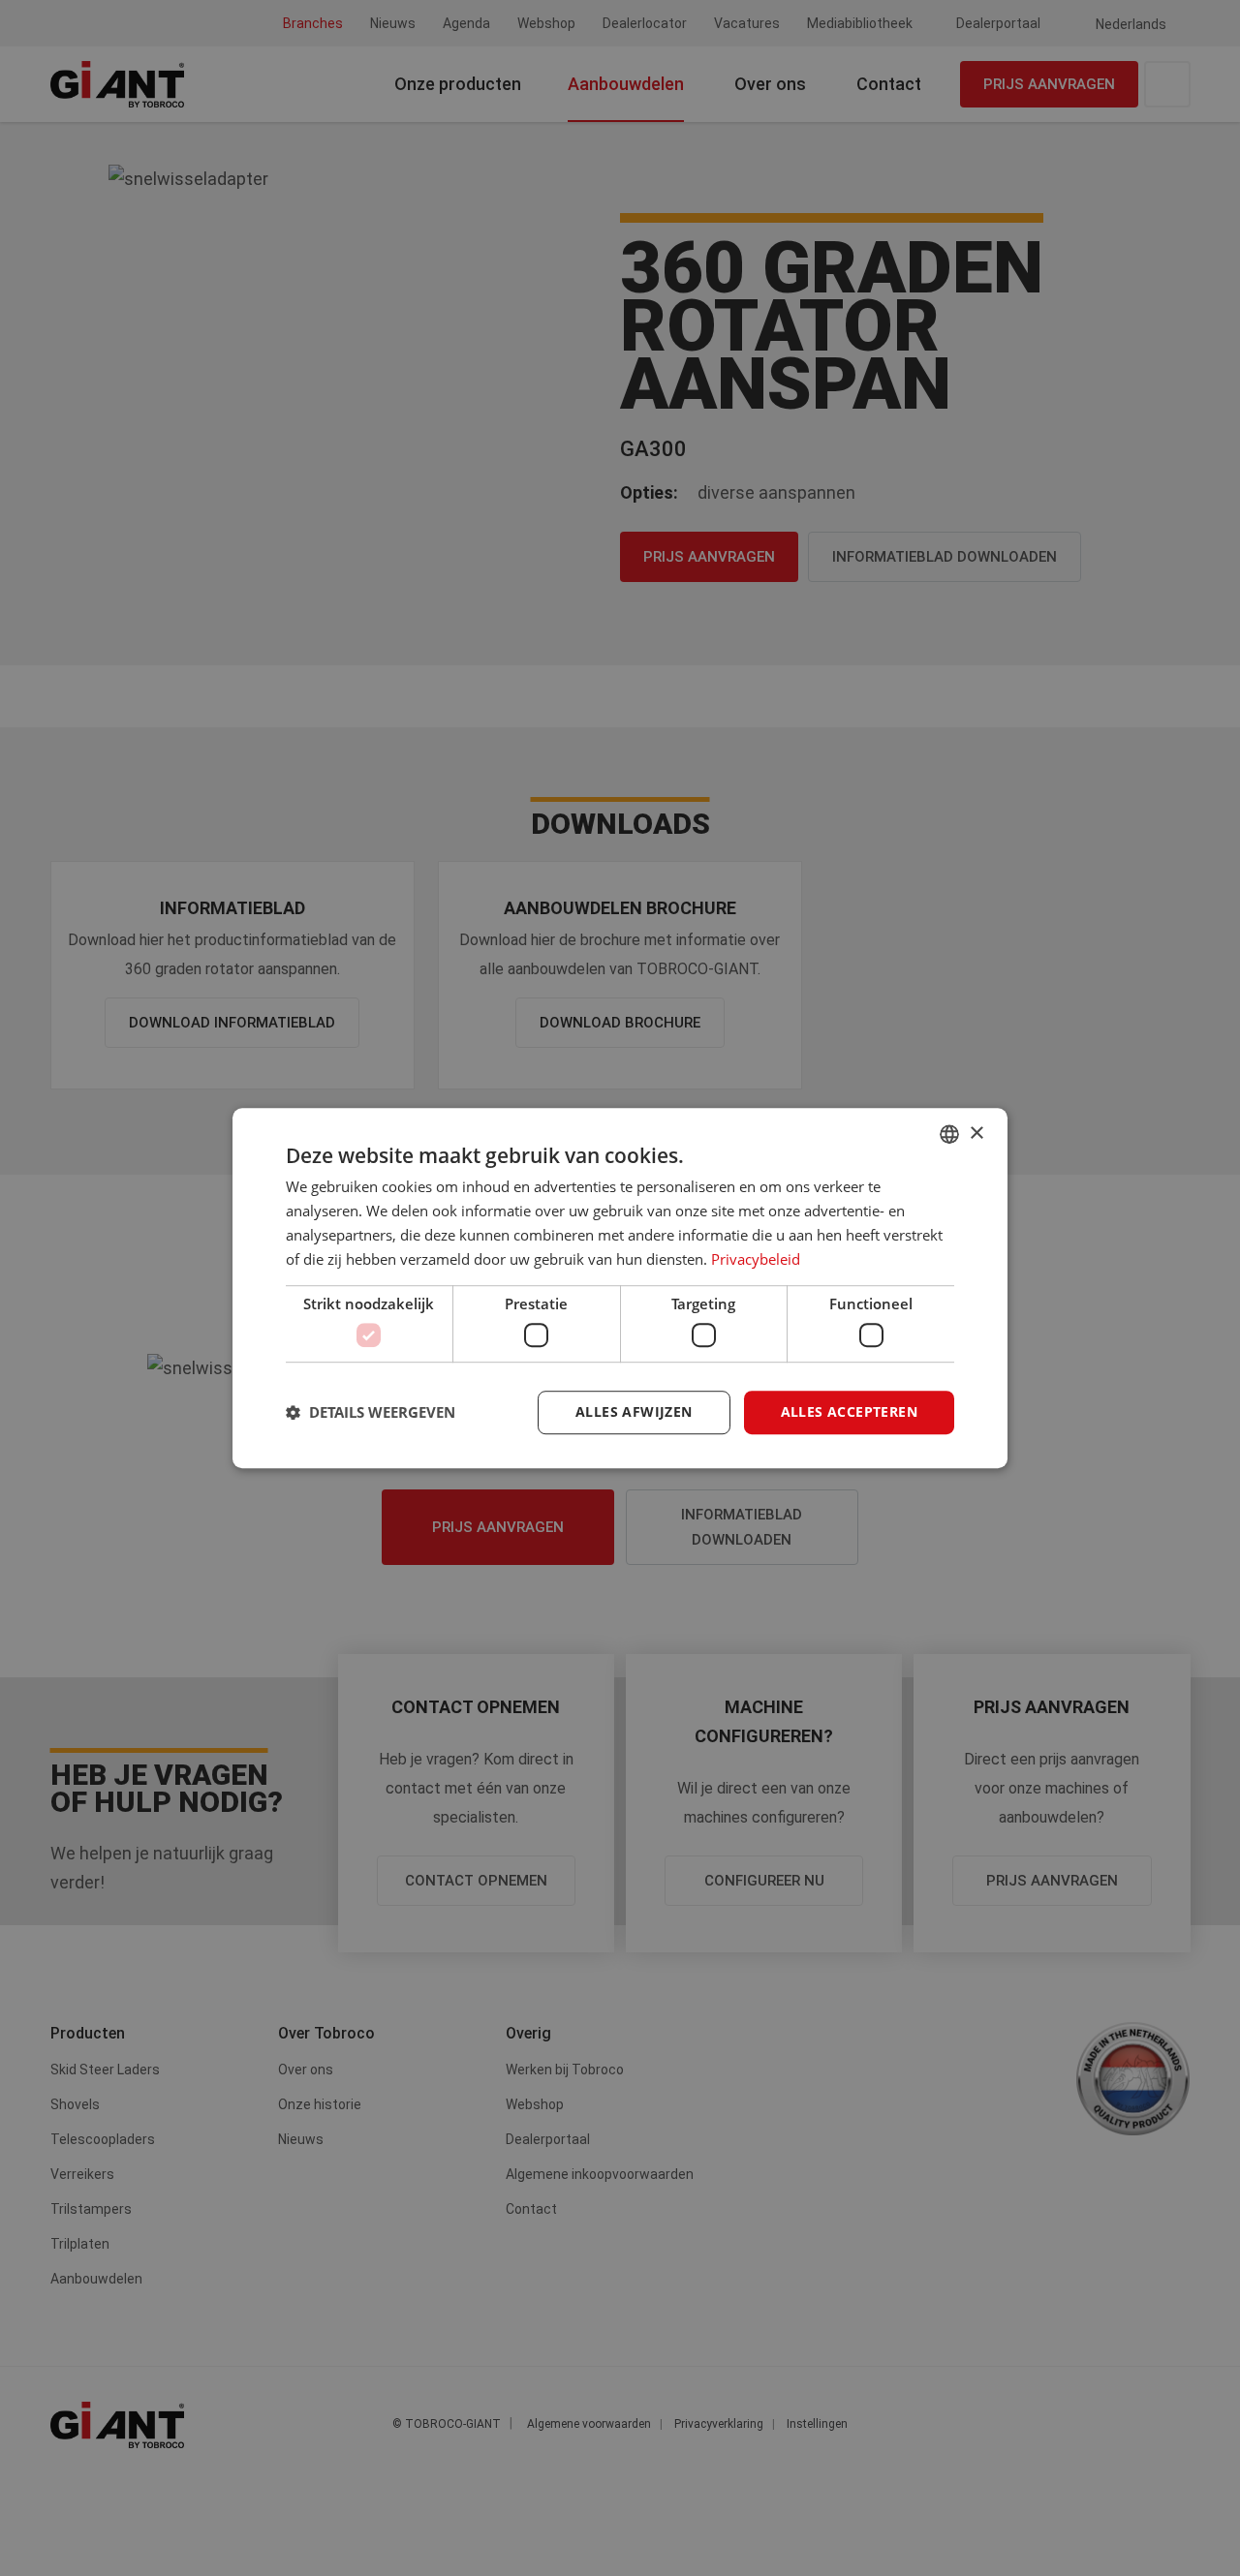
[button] (371, 1412)
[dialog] (620, 1288)
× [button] (976, 1134)
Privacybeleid (756, 1259)
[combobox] (949, 1134)
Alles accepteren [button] (849, 1411)
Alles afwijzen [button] (634, 1411)
